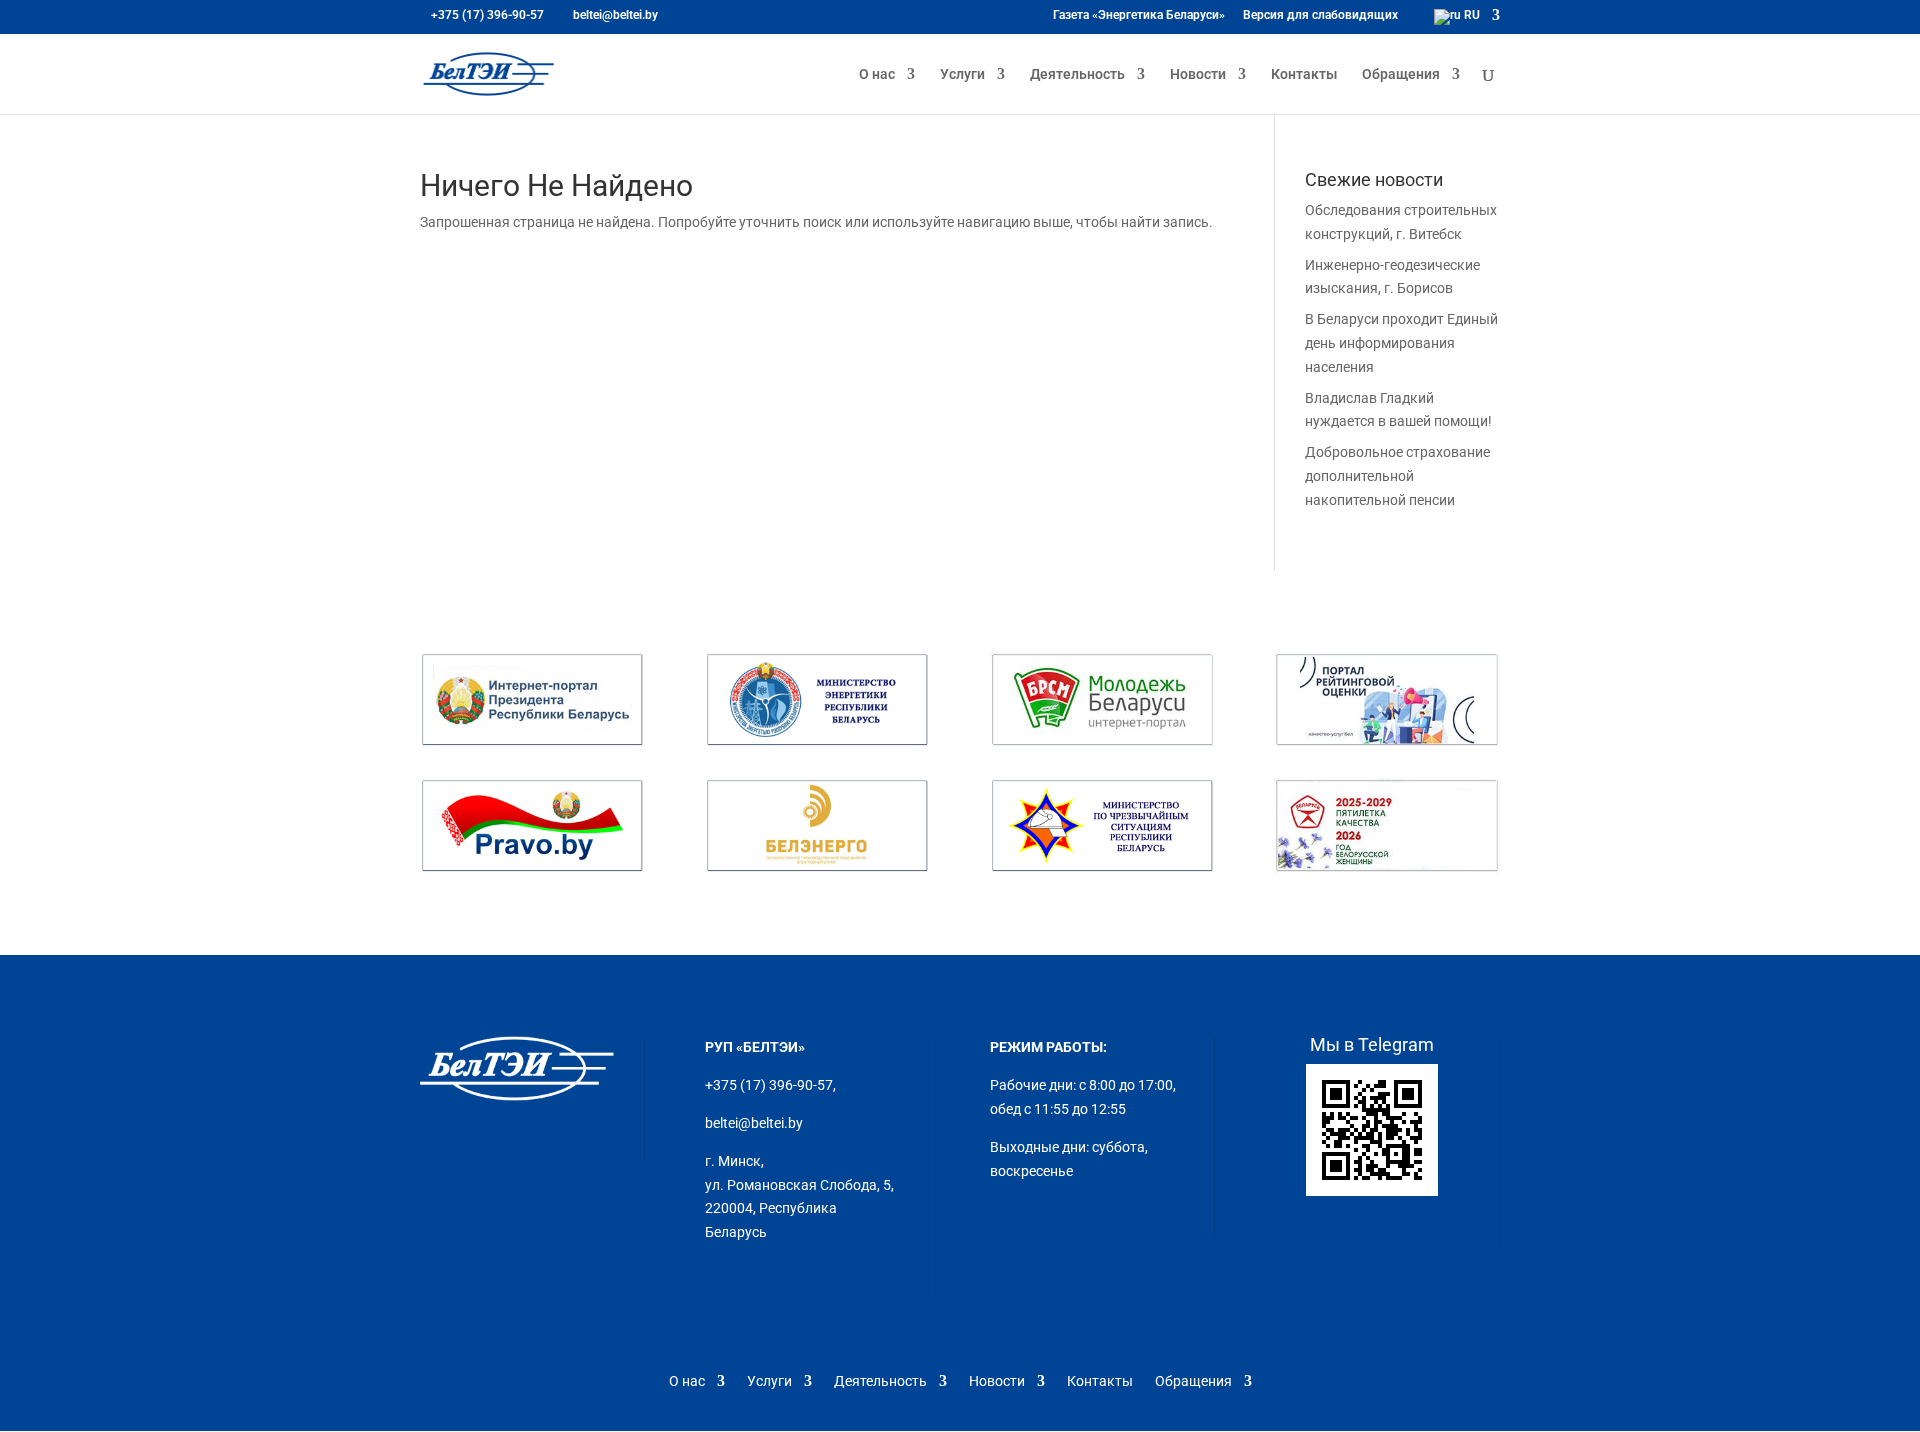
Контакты (1304, 74)
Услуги (962, 74)
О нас (877, 74)
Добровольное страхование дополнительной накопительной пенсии (1397, 476)
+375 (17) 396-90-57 (769, 1085)
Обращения (1401, 74)
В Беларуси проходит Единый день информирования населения (1401, 343)
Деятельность (1077, 74)
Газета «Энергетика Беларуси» (1139, 15)
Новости (1198, 74)
